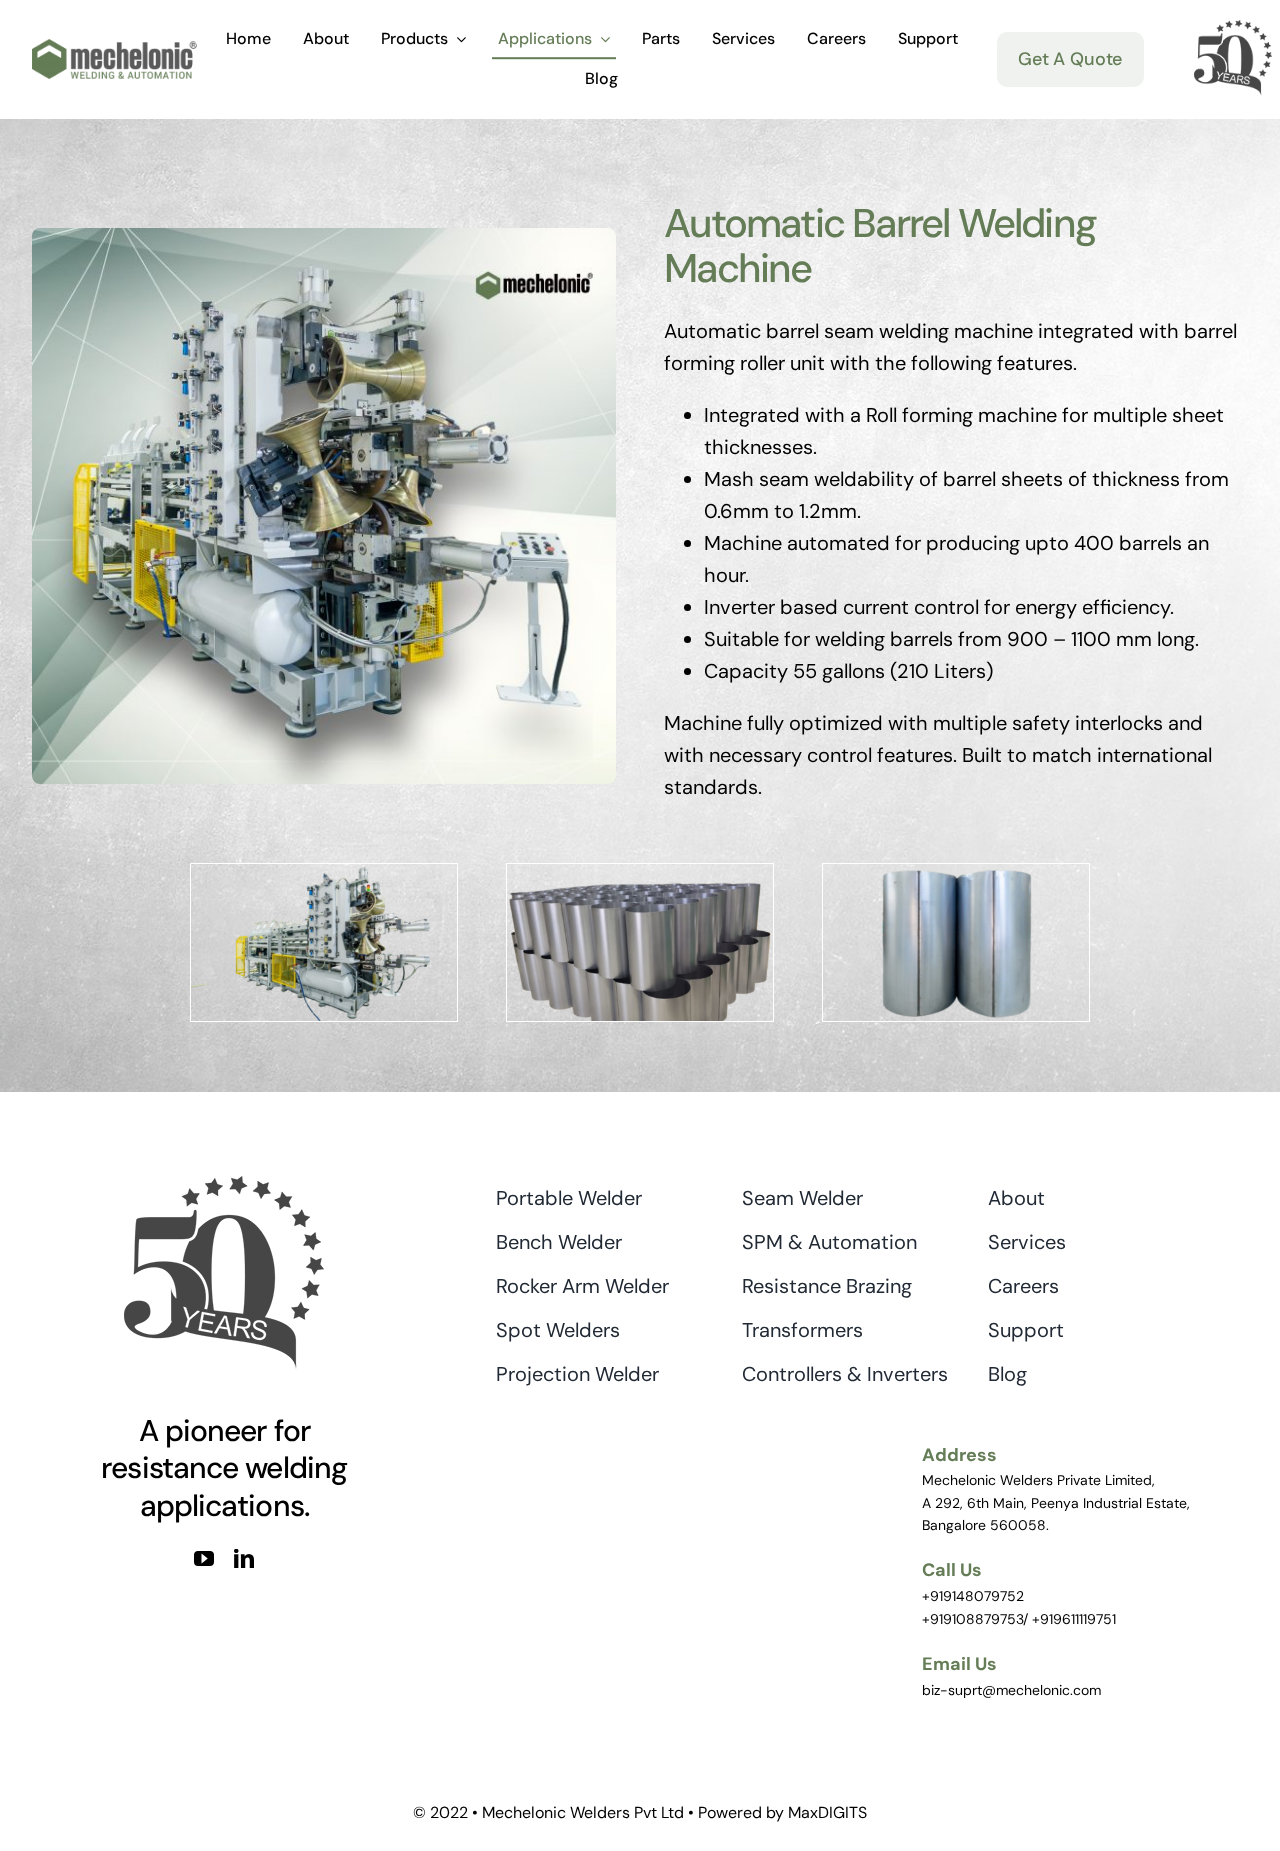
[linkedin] (244, 1559)
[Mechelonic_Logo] (114, 49)
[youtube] (204, 1559)
